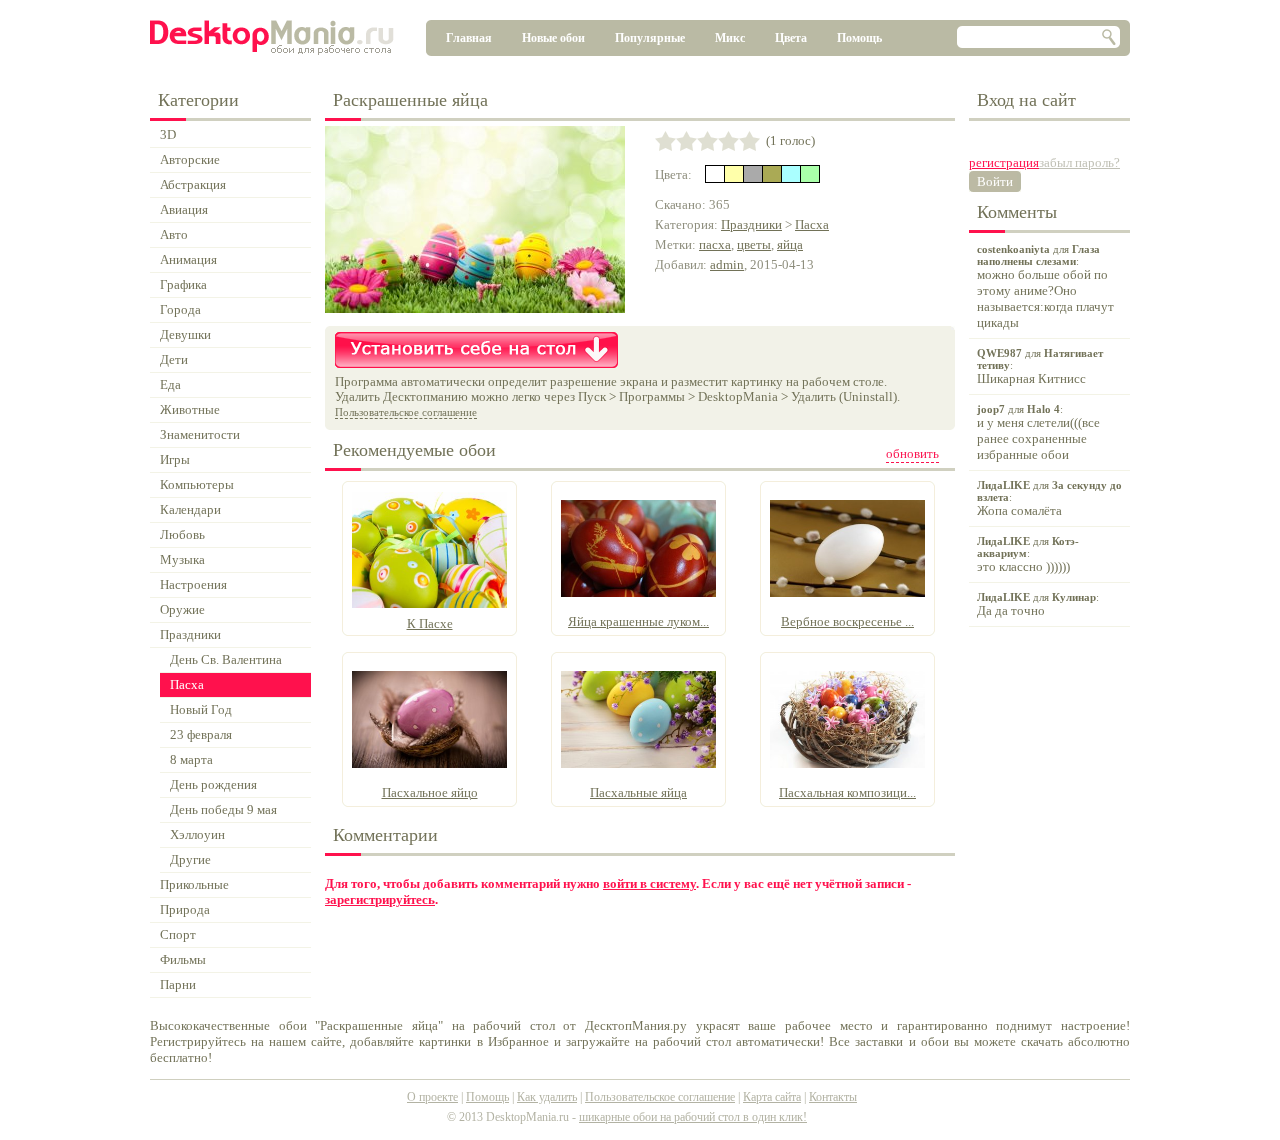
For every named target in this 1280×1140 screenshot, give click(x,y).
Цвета (791, 38)
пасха (715, 244)
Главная (469, 38)
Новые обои (553, 38)
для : (1045, 286)
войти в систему (649, 883)
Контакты (833, 1097)
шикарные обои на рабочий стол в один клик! (693, 1117)
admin (727, 264)
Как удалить (547, 1097)
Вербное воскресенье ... (847, 621)
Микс (730, 38)
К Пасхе (430, 623)
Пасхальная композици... (847, 792)
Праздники (751, 224)
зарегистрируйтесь (380, 899)
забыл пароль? (1079, 162)
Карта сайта (772, 1097)
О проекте (432, 1097)
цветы (754, 244)
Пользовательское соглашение (406, 412)
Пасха (812, 224)
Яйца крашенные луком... (638, 621)
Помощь (859, 38)
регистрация (1004, 162)
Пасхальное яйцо (430, 792)
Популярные (650, 38)
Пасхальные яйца (638, 792)
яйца (790, 244)
